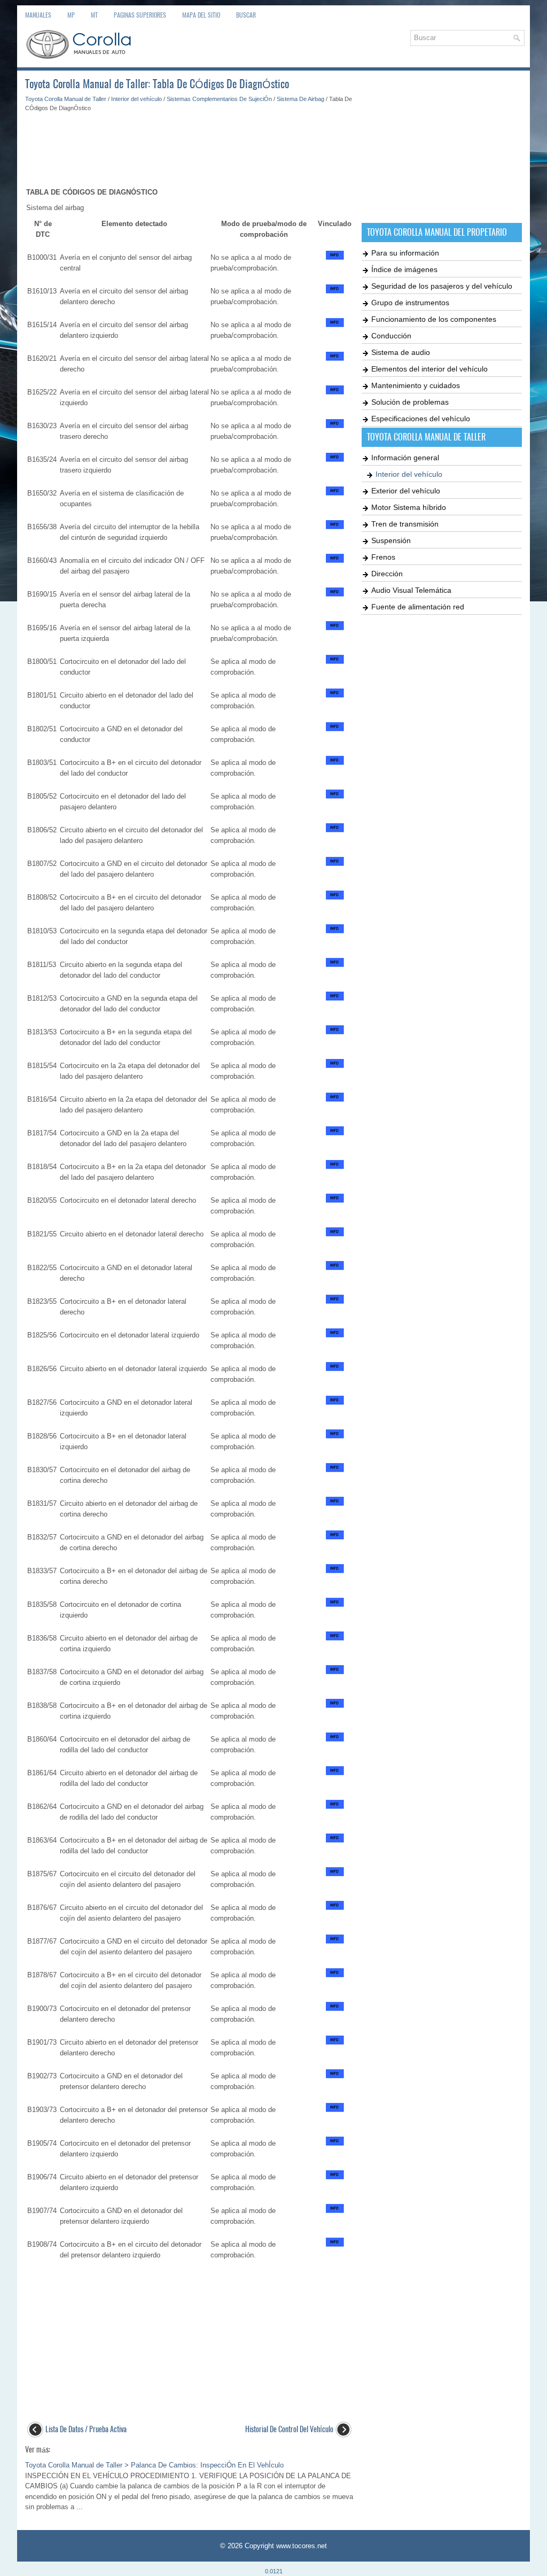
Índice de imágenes (404, 269)
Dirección (387, 574)
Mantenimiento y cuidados (416, 385)
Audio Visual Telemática (411, 590)
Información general (405, 458)
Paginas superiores (140, 15)
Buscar (246, 15)
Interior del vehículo (136, 99)
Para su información (405, 253)
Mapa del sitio (201, 15)
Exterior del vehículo (406, 491)
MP (71, 15)
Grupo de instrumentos (410, 303)
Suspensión (391, 540)
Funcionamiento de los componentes (434, 319)
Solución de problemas (410, 402)
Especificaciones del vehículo (421, 419)
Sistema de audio (401, 352)
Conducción (391, 336)
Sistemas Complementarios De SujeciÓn (219, 99)
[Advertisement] (189, 144)
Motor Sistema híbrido (409, 507)
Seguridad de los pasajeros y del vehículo (442, 286)
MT (94, 15)
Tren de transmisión (405, 524)
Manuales (38, 15)
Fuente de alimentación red (418, 607)
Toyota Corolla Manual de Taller (66, 99)
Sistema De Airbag (300, 99)
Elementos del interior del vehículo (429, 369)
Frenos (383, 557)
